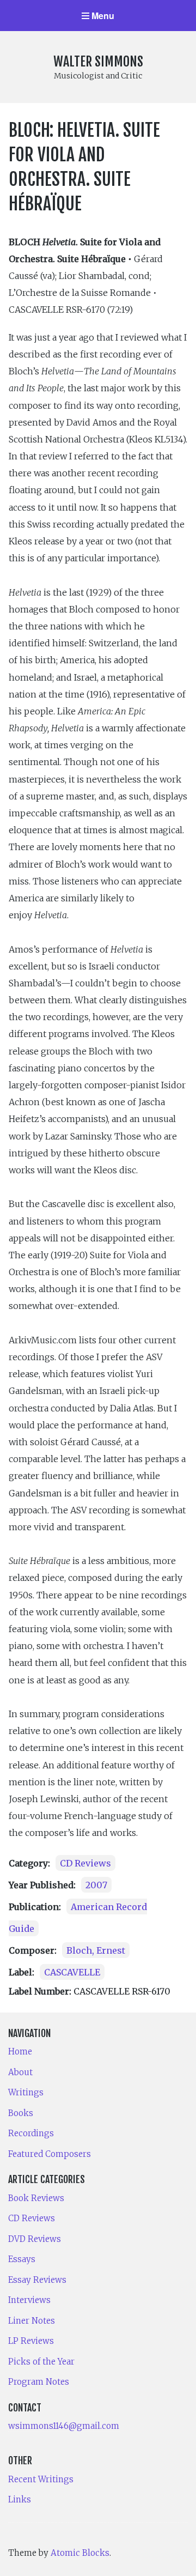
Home (20, 2051)
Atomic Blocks (80, 2553)
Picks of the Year (41, 2362)
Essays (22, 2259)
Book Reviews (36, 2198)
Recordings (31, 2133)
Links (20, 2499)
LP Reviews (31, 2341)
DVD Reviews (35, 2239)
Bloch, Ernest (96, 1950)
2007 (96, 1885)
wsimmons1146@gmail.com (64, 2426)
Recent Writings (41, 2479)
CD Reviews (85, 1863)
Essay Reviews (37, 2280)
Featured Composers (50, 2154)
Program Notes (39, 2382)
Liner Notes (32, 2321)
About (20, 2072)
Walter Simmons (98, 62)
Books (21, 2113)
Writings (26, 2092)
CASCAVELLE (72, 1972)
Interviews (29, 2300)
